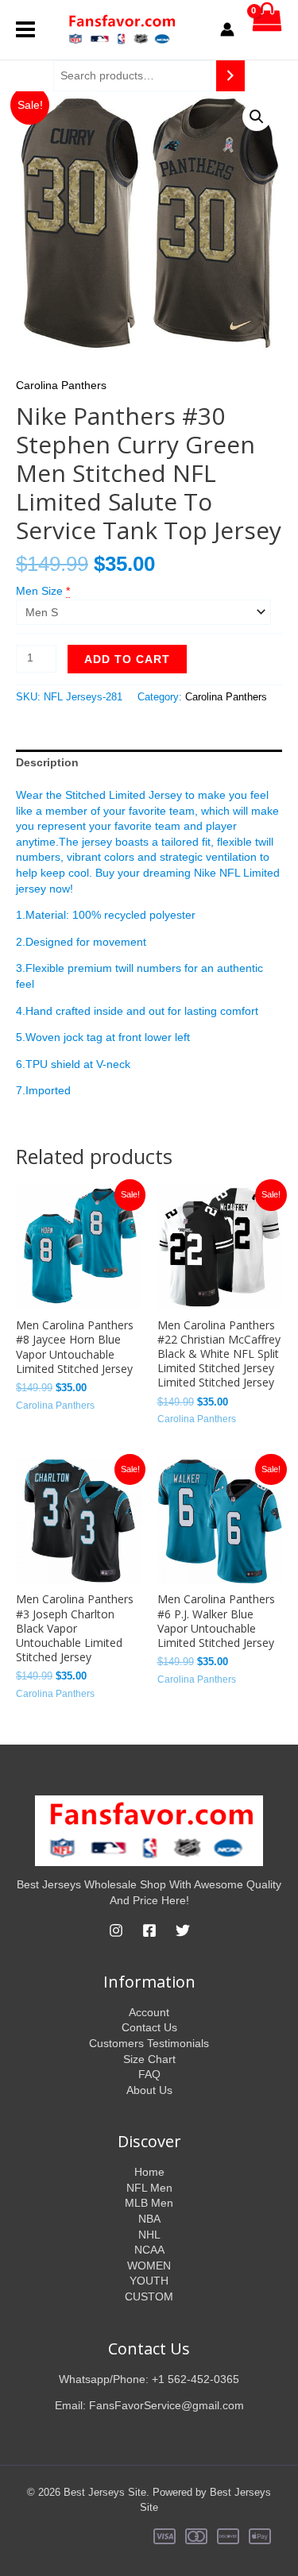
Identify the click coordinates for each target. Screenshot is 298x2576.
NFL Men (149, 2188)
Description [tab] (47, 762)
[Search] (230, 76)
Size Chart (149, 2059)
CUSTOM (149, 2296)
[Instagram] (116, 1930)
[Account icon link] (227, 29)
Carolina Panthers (61, 385)
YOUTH (149, 2281)
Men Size (39, 591)
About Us (149, 2090)
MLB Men (149, 2203)
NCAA (149, 2250)
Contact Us (149, 2027)
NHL (149, 2235)
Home (149, 2172)
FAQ (149, 2074)
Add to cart (127, 659)
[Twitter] (183, 1930)
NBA (149, 2219)
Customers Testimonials (149, 2043)
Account (149, 2012)
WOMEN (149, 2266)
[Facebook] (149, 1930)
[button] (257, 117)
